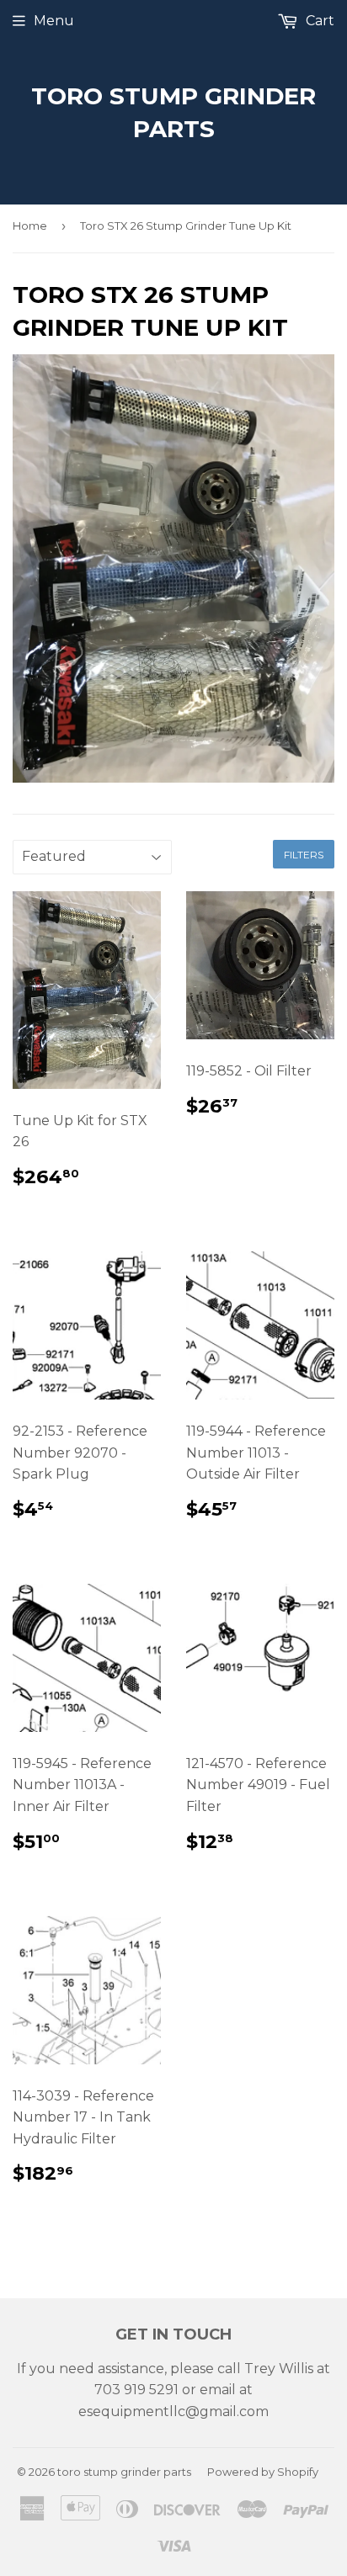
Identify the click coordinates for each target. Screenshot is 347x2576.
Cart (318, 21)
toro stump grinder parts (173, 112)
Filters (304, 855)
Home (30, 226)
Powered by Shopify (263, 2472)
